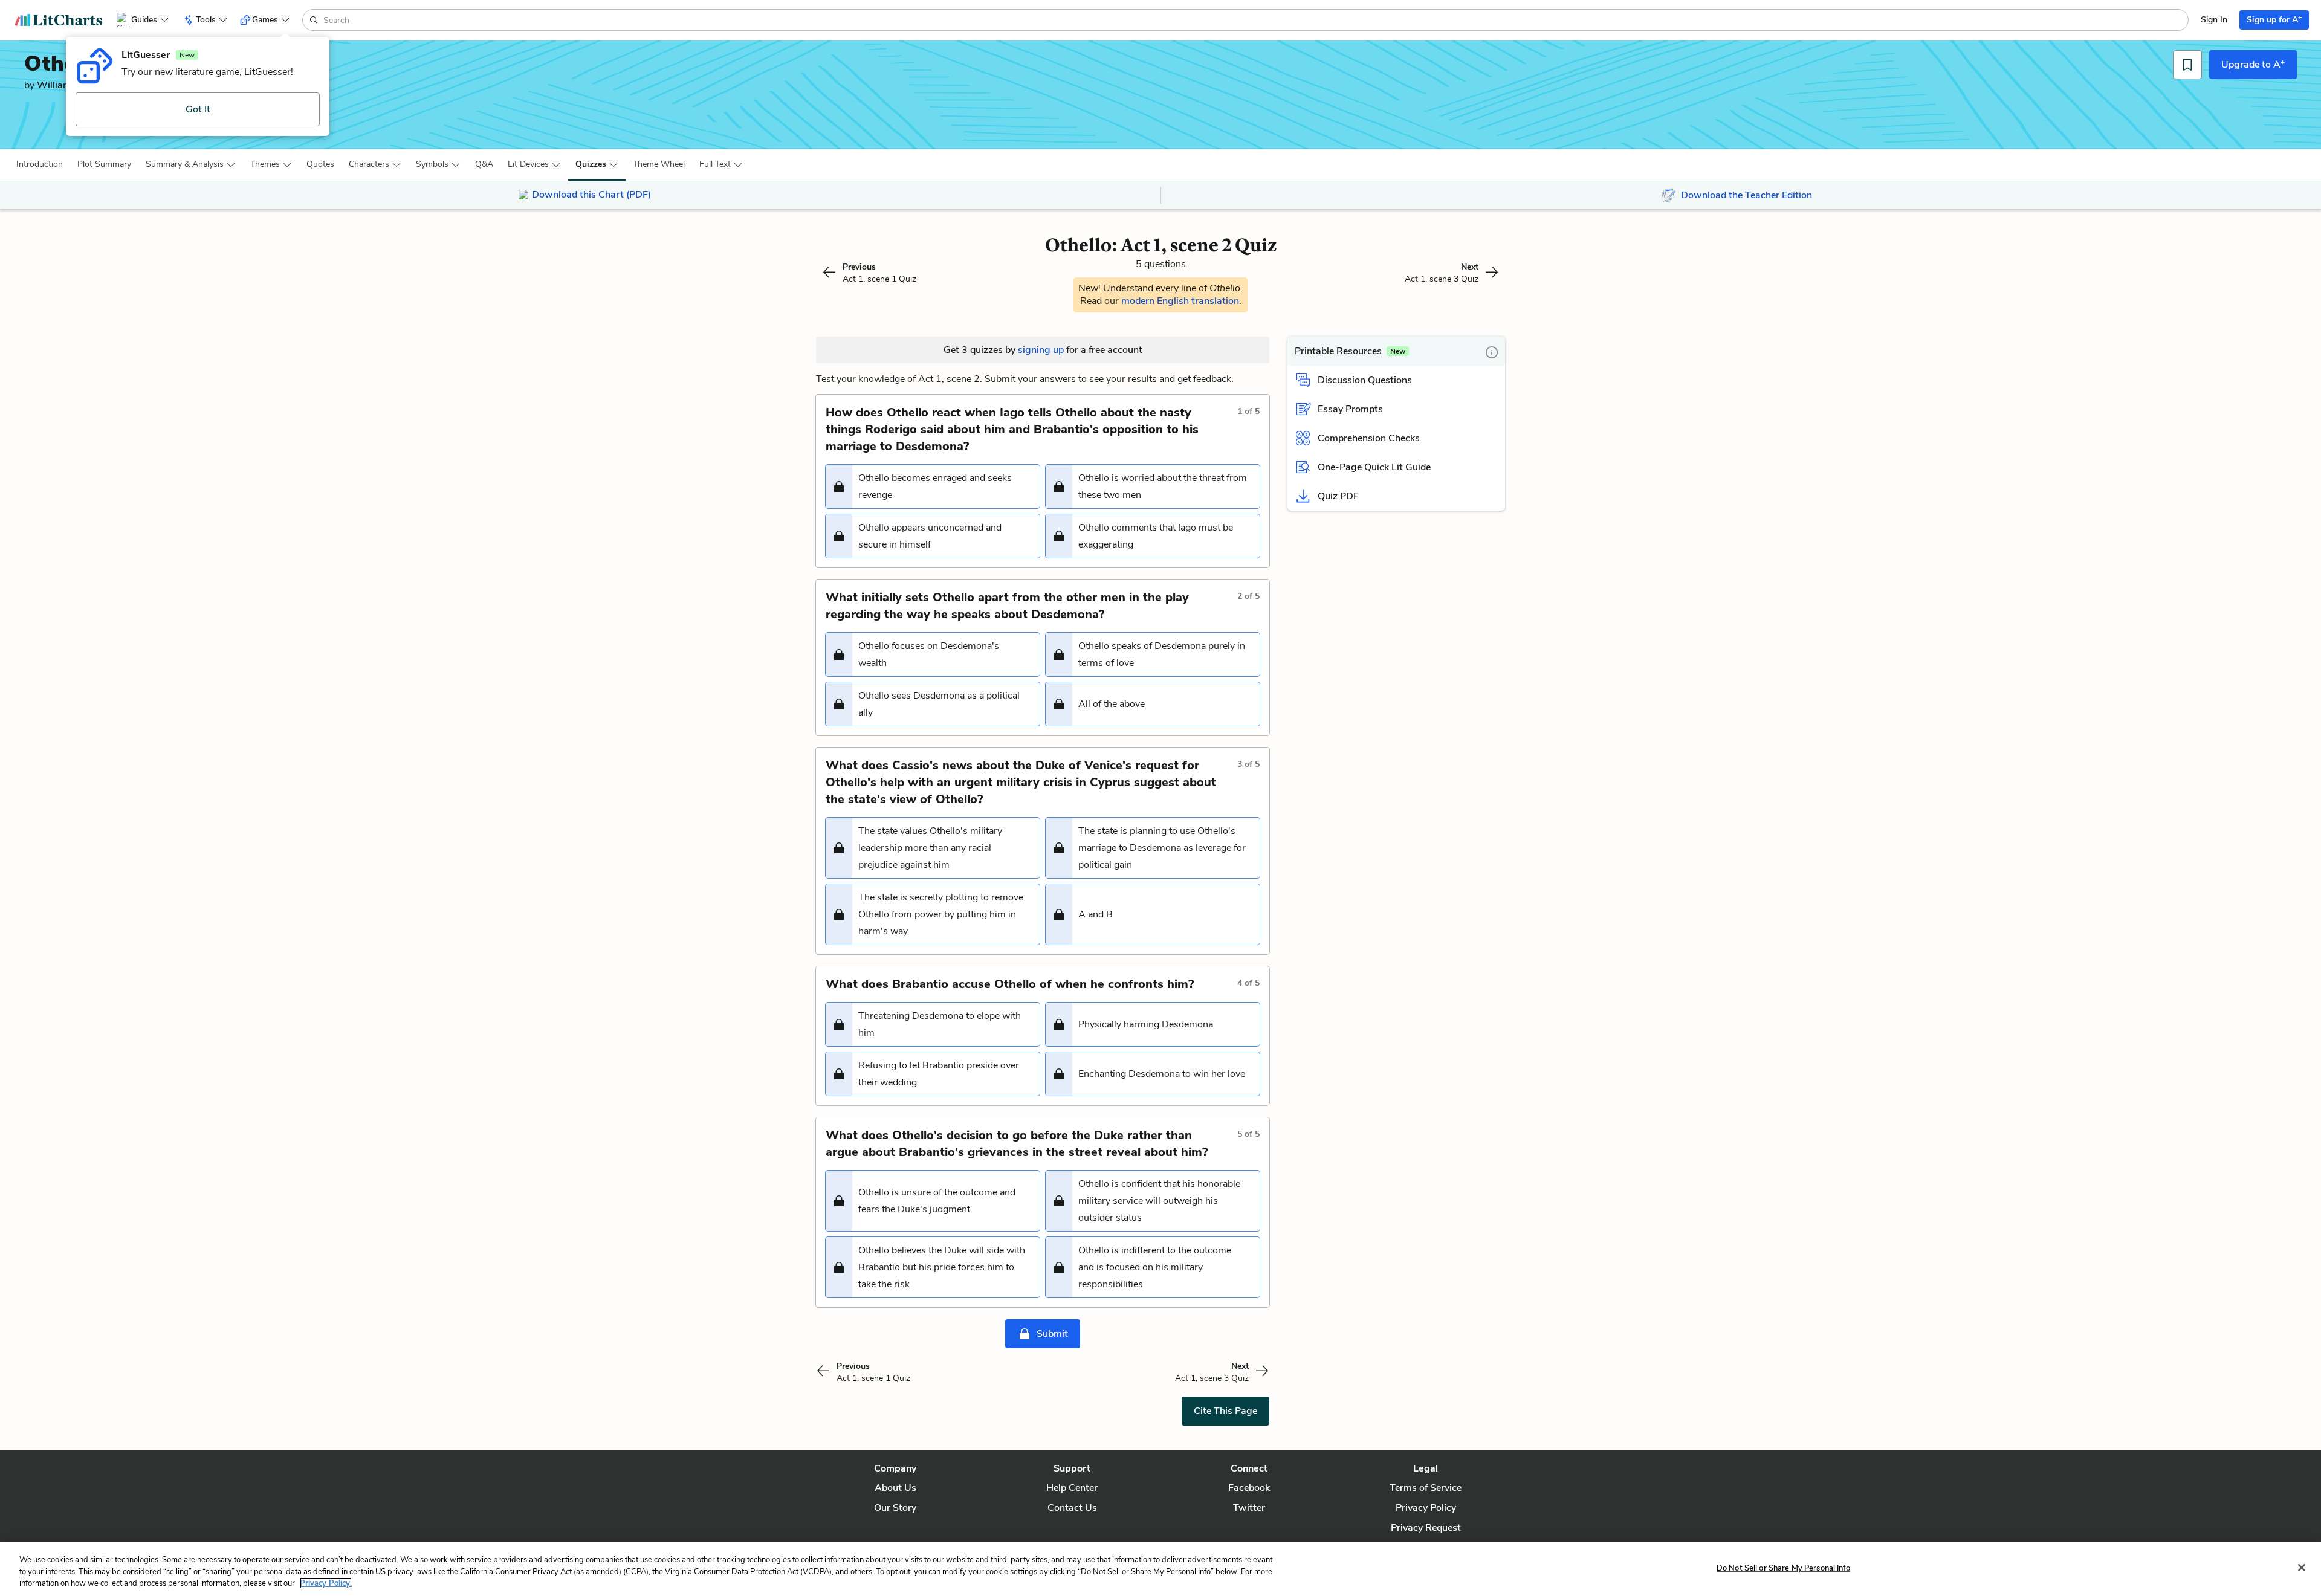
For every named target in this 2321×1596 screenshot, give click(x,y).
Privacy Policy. (326, 1583)
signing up (1041, 350)
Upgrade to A (2253, 64)
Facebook (1249, 1488)
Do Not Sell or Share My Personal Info (1783, 1568)
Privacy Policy (1426, 1508)
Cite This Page (1225, 1411)
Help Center (1072, 1488)
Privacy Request (1426, 1528)
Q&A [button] (484, 164)
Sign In (2214, 20)
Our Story (895, 1508)
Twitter (1249, 1508)
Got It (198, 109)
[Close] (2302, 1568)
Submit (1052, 1334)
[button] (40, 164)
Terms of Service (1426, 1488)
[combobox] (1254, 20)
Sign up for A (2274, 19)
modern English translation (1180, 301)
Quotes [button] (320, 164)
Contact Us (1072, 1508)
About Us (895, 1488)
